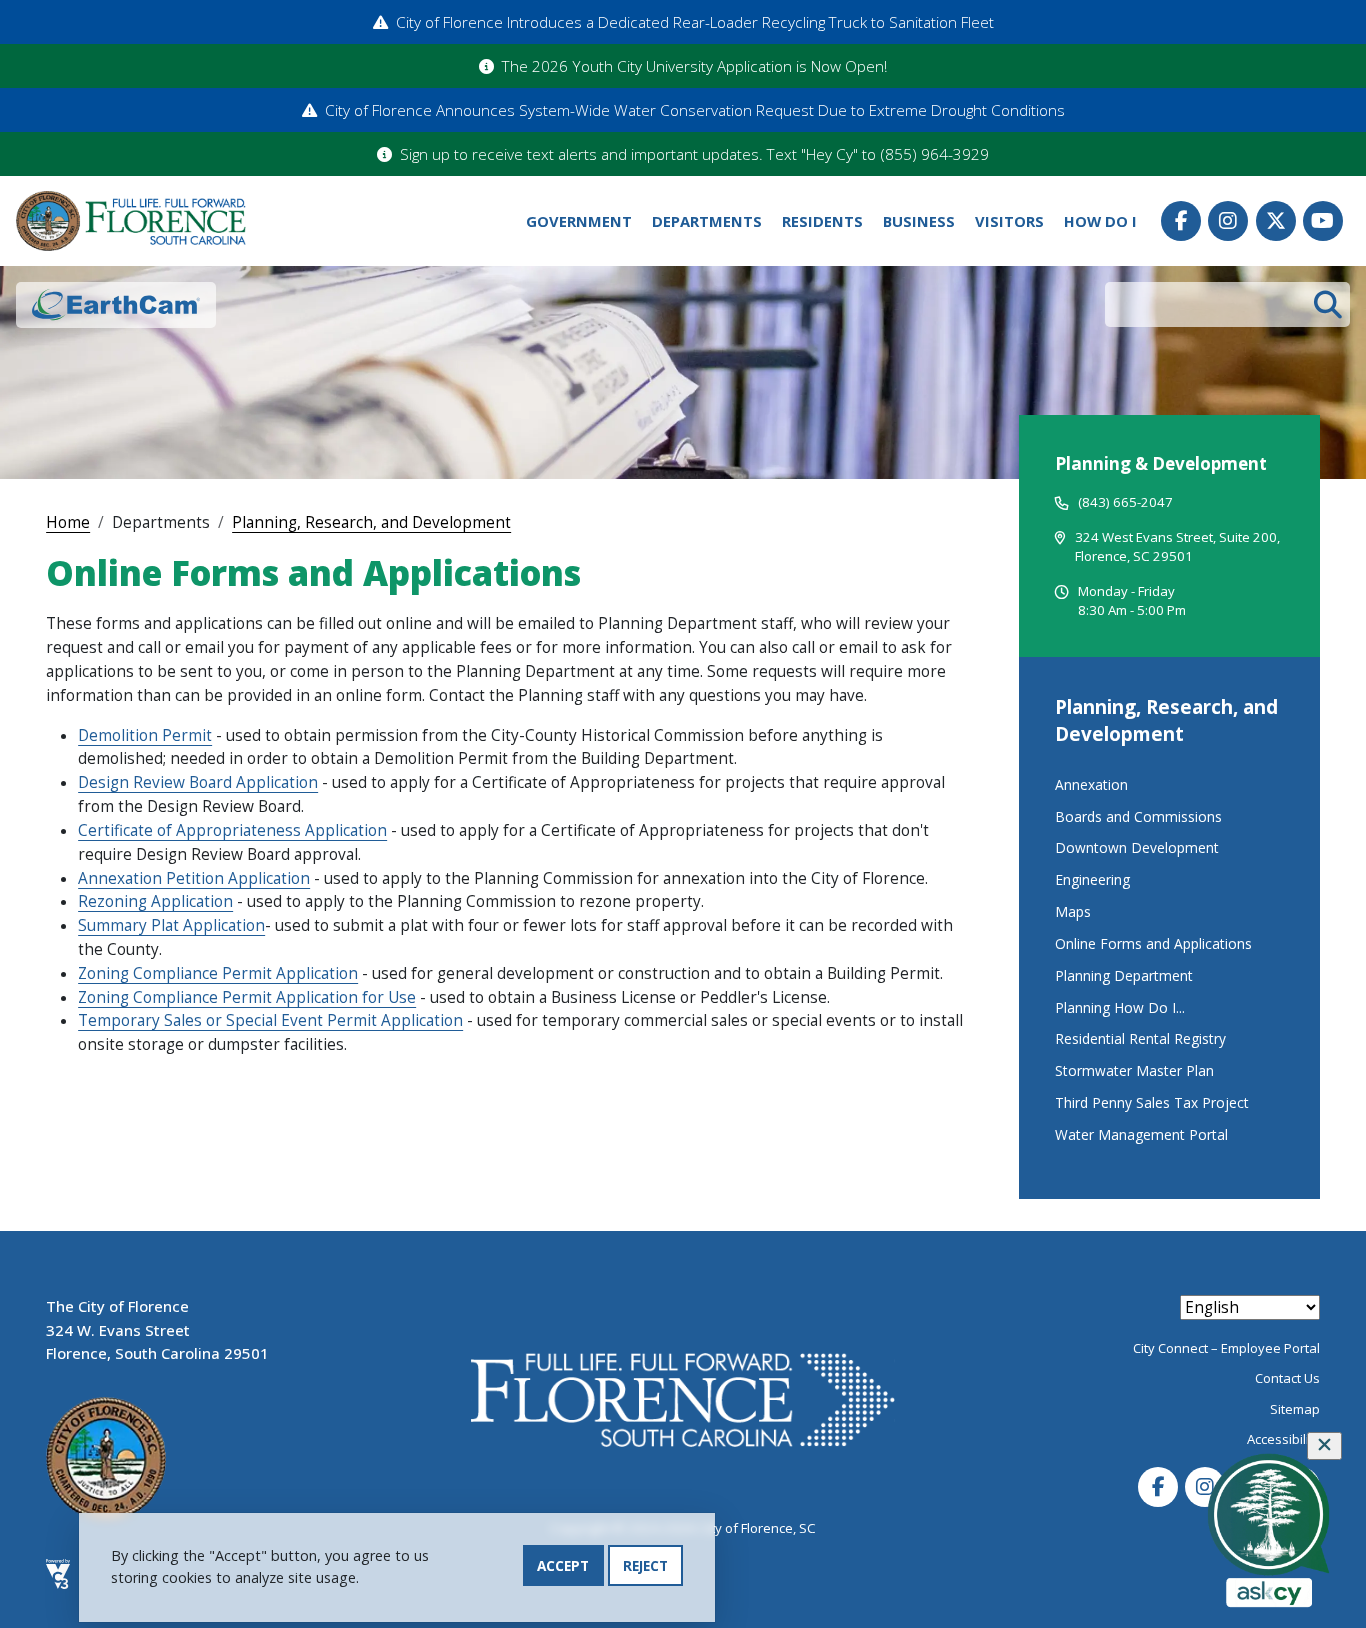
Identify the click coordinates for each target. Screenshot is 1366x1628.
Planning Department (1124, 975)
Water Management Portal (1141, 1134)
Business (919, 221)
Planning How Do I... (1120, 1007)
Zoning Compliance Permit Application (218, 973)
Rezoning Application (155, 901)
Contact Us (1287, 1378)
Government (579, 221)
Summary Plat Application (171, 925)
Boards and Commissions (1138, 816)
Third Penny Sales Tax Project (1152, 1102)
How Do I (1100, 221)
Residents (822, 221)
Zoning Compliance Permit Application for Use (247, 997)
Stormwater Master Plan (1134, 1070)
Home (68, 522)
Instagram (1228, 221)
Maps (1073, 911)
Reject (645, 1565)
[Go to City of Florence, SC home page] (131, 221)
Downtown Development (1137, 847)
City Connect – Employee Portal (1226, 1348)
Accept (563, 1565)
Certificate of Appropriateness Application (232, 830)
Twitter (1276, 221)
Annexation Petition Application (194, 878)
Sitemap (1295, 1409)
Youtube (1323, 221)
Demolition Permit (145, 735)
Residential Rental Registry (1140, 1038)
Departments (707, 221)
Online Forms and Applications (1153, 943)
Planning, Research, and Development (371, 522)
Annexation (1091, 784)
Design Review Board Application (198, 782)
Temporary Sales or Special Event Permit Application (270, 1020)
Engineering (1092, 879)
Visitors (1009, 221)
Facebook (1181, 221)
